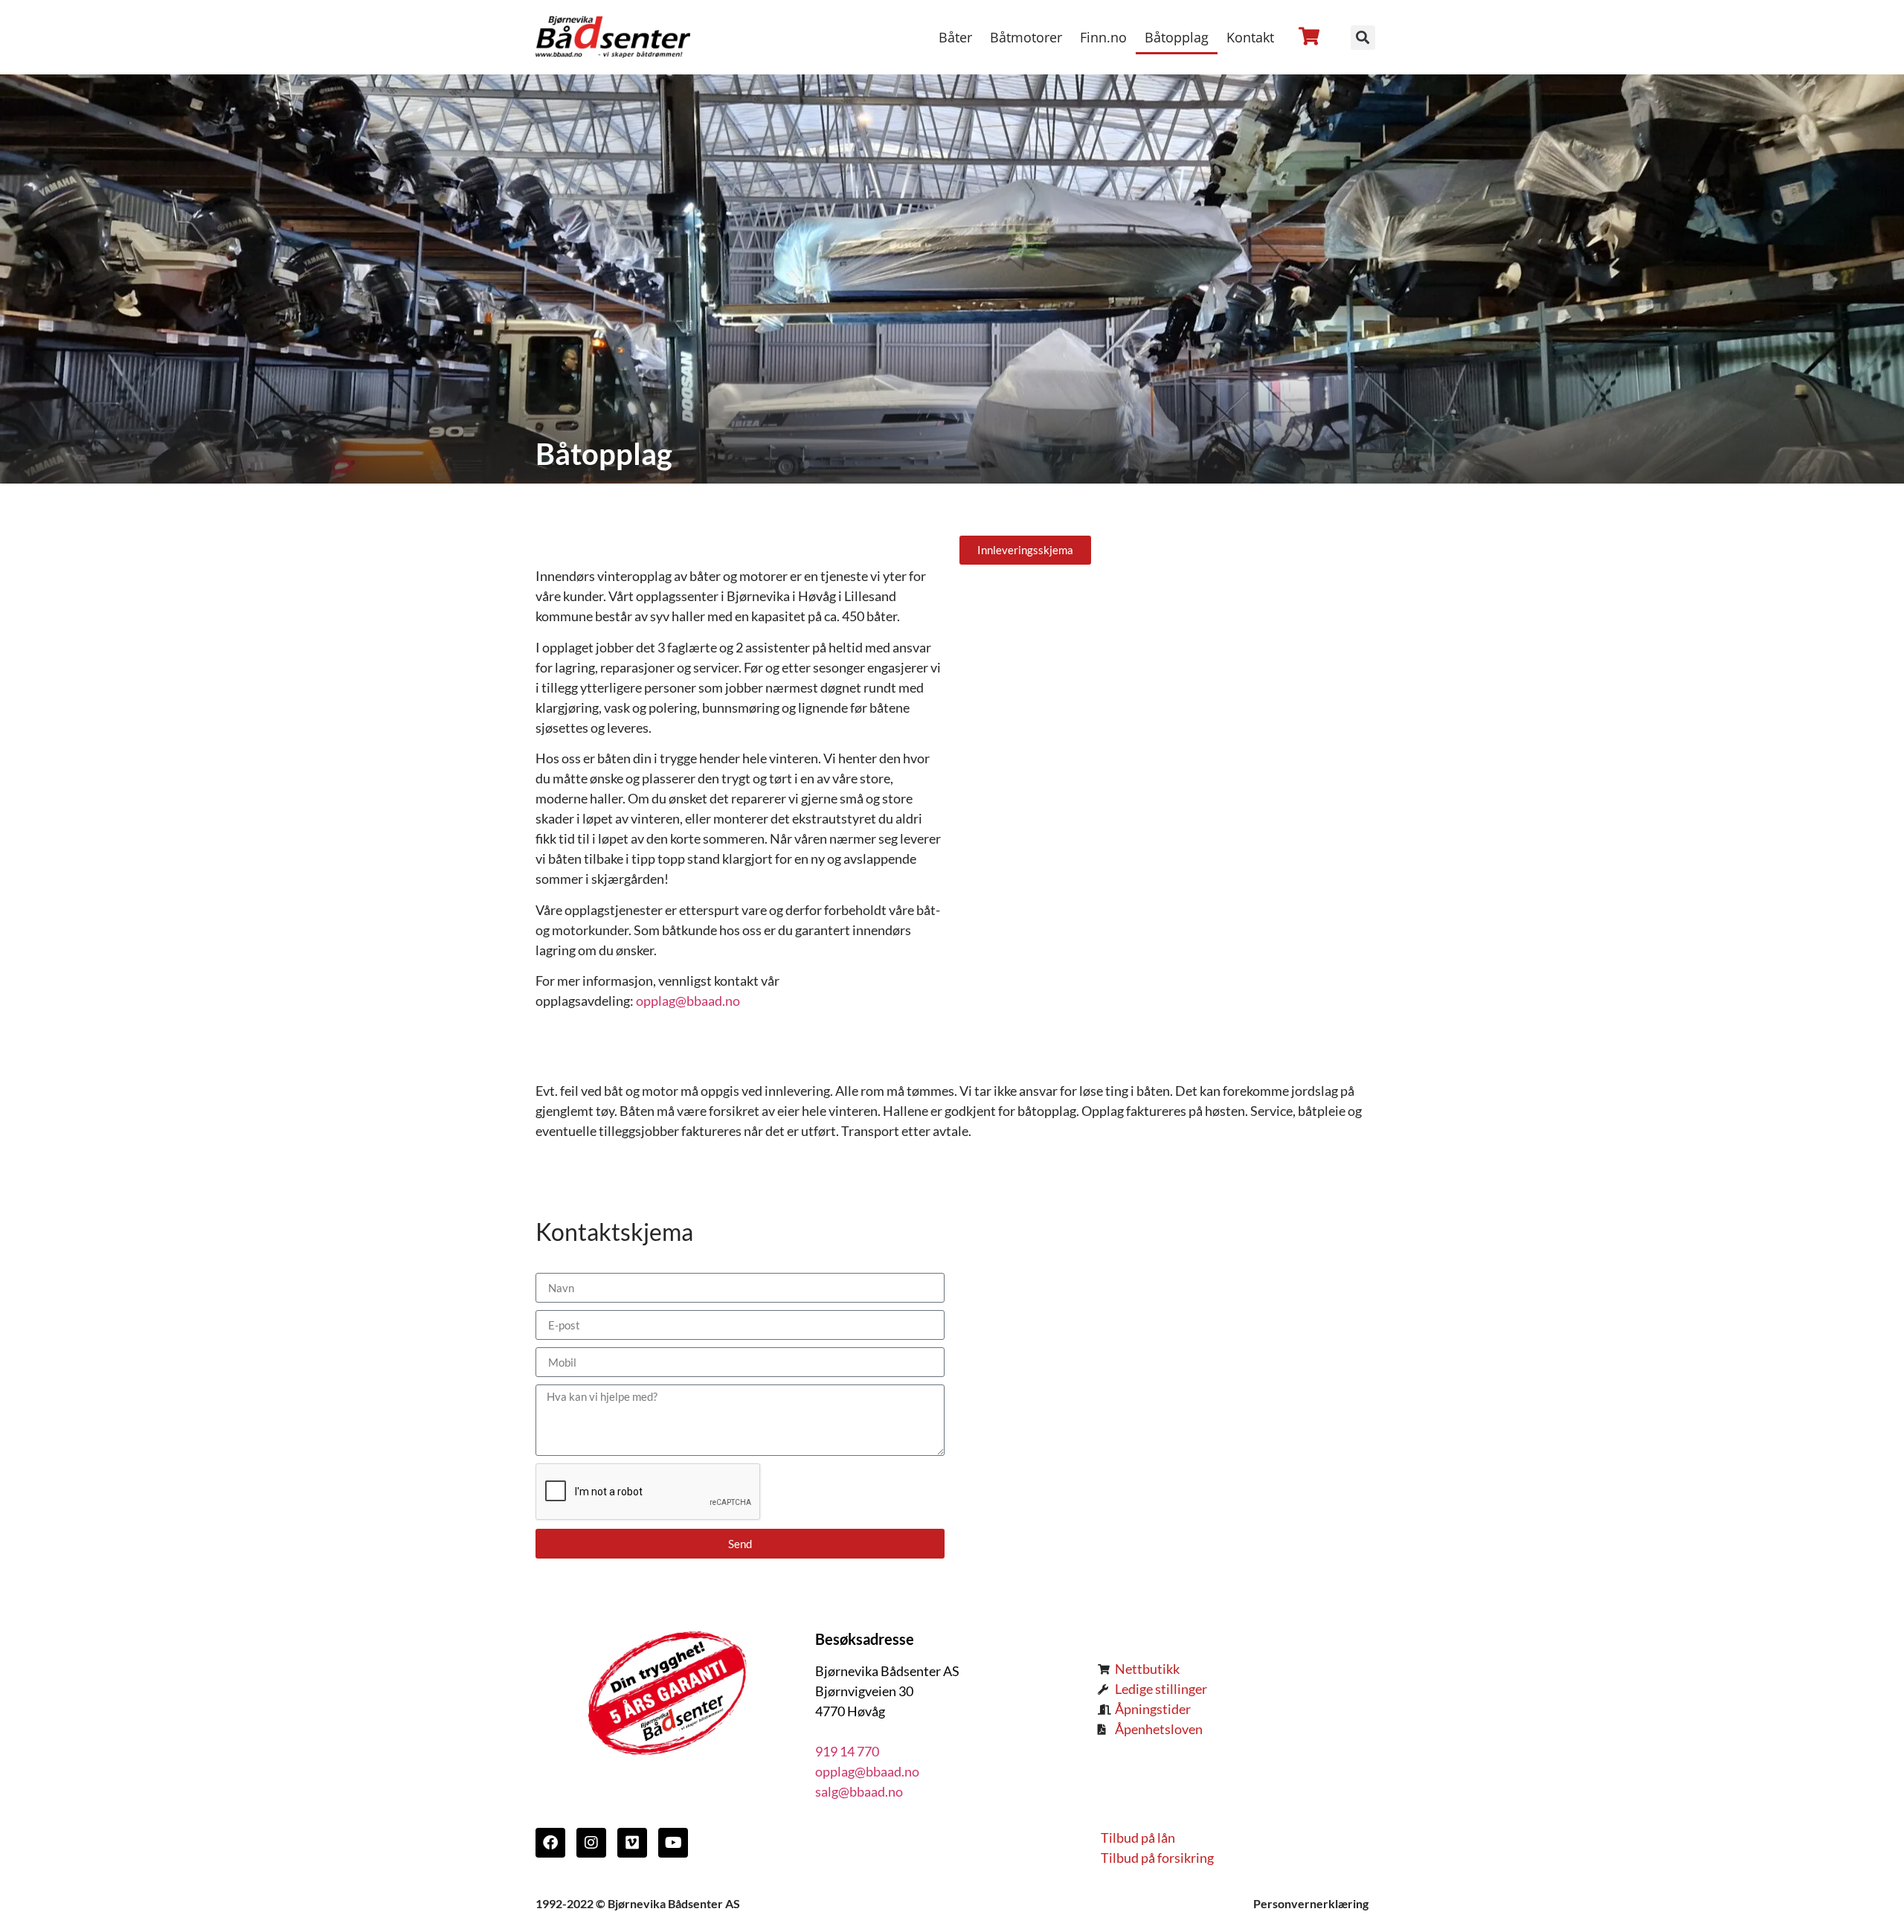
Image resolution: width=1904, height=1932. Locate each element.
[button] (1363, 38)
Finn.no (1103, 37)
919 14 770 (847, 1751)
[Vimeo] (632, 1843)
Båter (955, 37)
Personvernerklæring (1311, 1903)
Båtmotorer (1026, 37)
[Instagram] (591, 1843)
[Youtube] (673, 1843)
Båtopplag (1177, 37)
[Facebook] (550, 1843)
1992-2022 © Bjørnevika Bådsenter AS (638, 1903)
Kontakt (1250, 37)
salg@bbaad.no (859, 1791)
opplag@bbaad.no (688, 1001)
